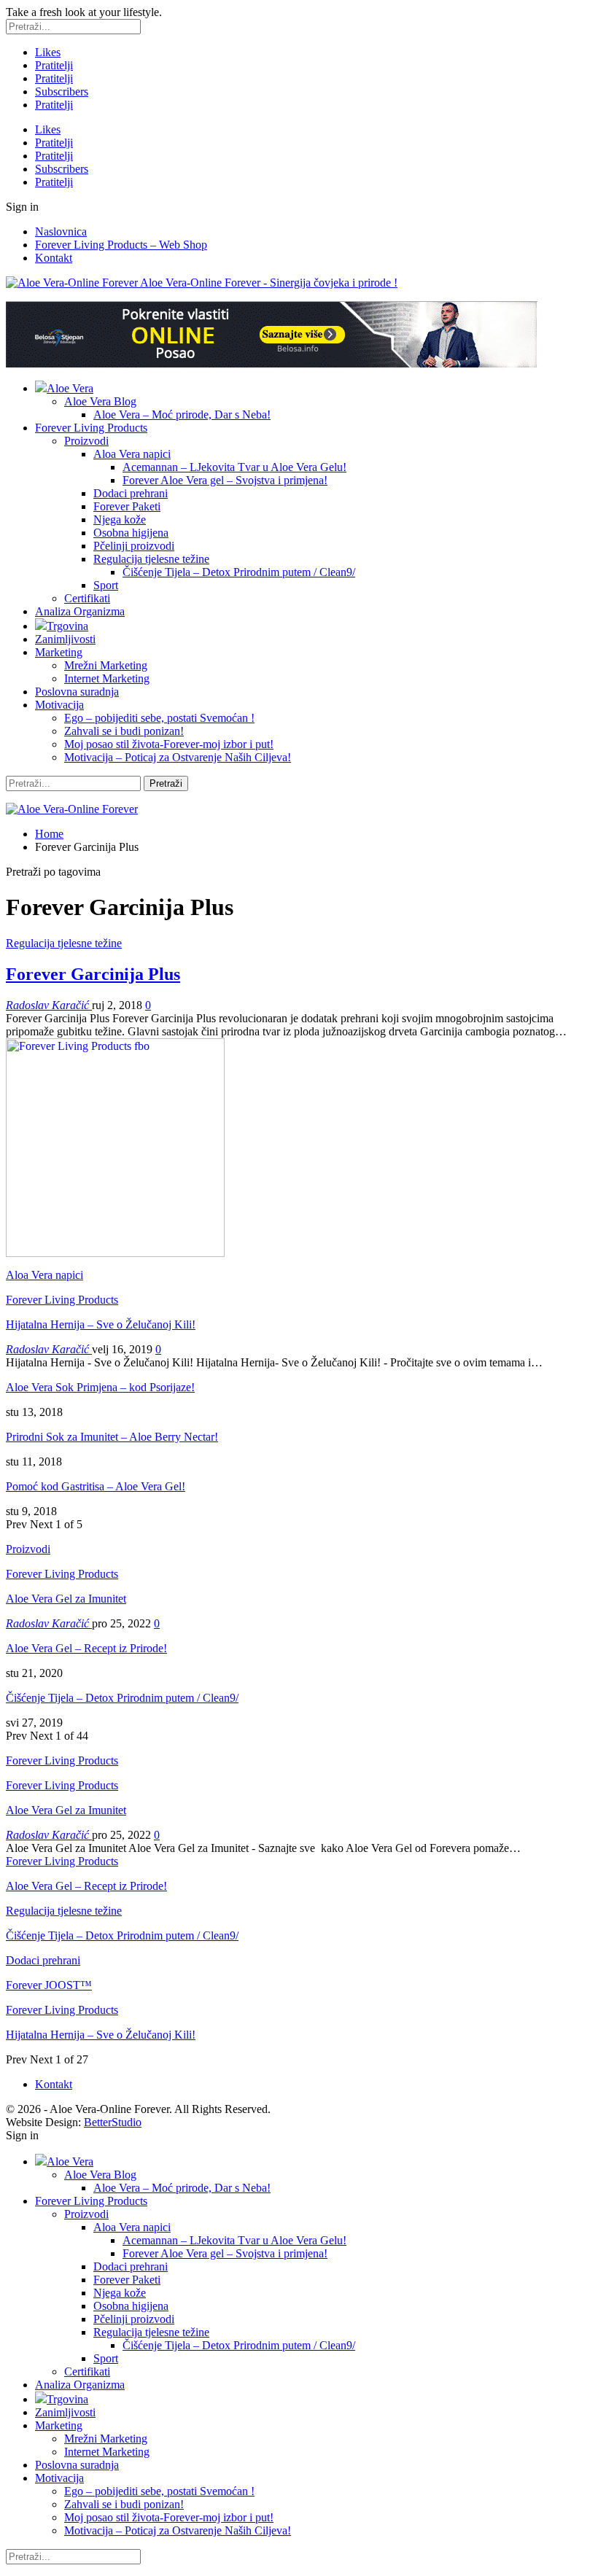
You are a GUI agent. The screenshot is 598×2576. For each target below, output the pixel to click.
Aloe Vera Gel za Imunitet (66, 1599)
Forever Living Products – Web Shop (121, 245)
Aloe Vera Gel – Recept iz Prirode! (86, 1648)
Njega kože (120, 520)
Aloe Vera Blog (100, 401)
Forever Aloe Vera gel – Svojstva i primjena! (225, 480)
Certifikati (87, 598)
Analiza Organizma (80, 611)
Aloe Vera (70, 388)
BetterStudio (113, 2122)
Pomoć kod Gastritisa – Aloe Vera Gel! (96, 1486)
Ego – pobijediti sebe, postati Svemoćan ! (159, 718)
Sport (106, 585)
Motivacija (59, 705)
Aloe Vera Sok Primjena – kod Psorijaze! (100, 1387)
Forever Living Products (91, 428)
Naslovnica (61, 231)
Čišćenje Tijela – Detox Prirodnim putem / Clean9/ (239, 572)
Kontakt (54, 258)
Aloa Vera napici (132, 454)
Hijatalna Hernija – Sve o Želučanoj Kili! (101, 1324)
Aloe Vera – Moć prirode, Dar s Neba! (182, 415)
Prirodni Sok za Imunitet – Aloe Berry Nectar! (112, 1437)
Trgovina (67, 626)
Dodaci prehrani (131, 493)
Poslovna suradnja (77, 692)
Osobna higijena (131, 533)
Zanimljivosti (65, 639)
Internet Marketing (107, 678)
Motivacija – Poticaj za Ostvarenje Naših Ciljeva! (178, 757)
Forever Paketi (127, 506)
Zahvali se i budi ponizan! (124, 731)
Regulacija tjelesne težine (151, 559)
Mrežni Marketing (106, 665)
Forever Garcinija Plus (93, 974)
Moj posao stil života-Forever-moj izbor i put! (169, 744)
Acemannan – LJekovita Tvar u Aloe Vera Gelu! (234, 467)
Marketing (59, 652)
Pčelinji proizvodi (134, 546)
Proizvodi (86, 441)
